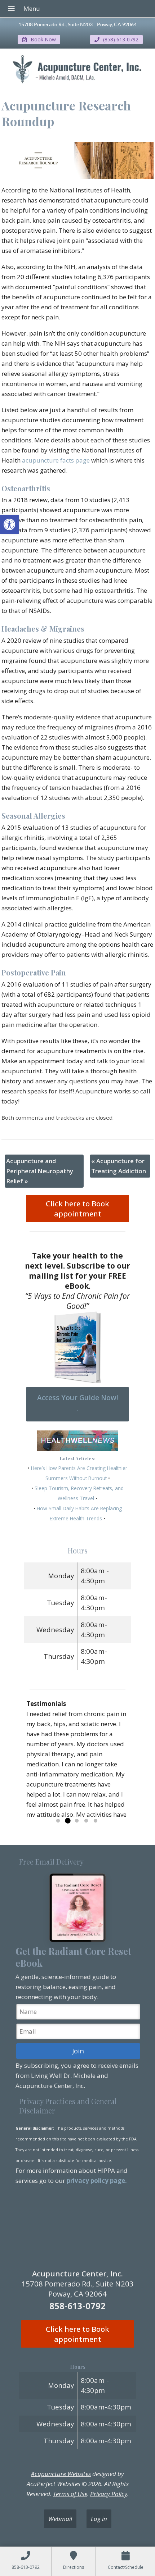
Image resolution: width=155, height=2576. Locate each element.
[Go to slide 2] (67, 1821)
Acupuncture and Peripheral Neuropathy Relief (40, 1171)
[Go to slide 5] (96, 1821)
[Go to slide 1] (58, 1821)
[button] (9, 524)
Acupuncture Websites (61, 2474)
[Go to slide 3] (77, 1821)
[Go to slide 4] (86, 1821)
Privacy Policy (109, 2494)
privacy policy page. (98, 2181)
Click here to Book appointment (77, 1209)
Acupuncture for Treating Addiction (119, 1166)
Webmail (60, 2519)
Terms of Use (70, 2494)
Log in (99, 2519)
